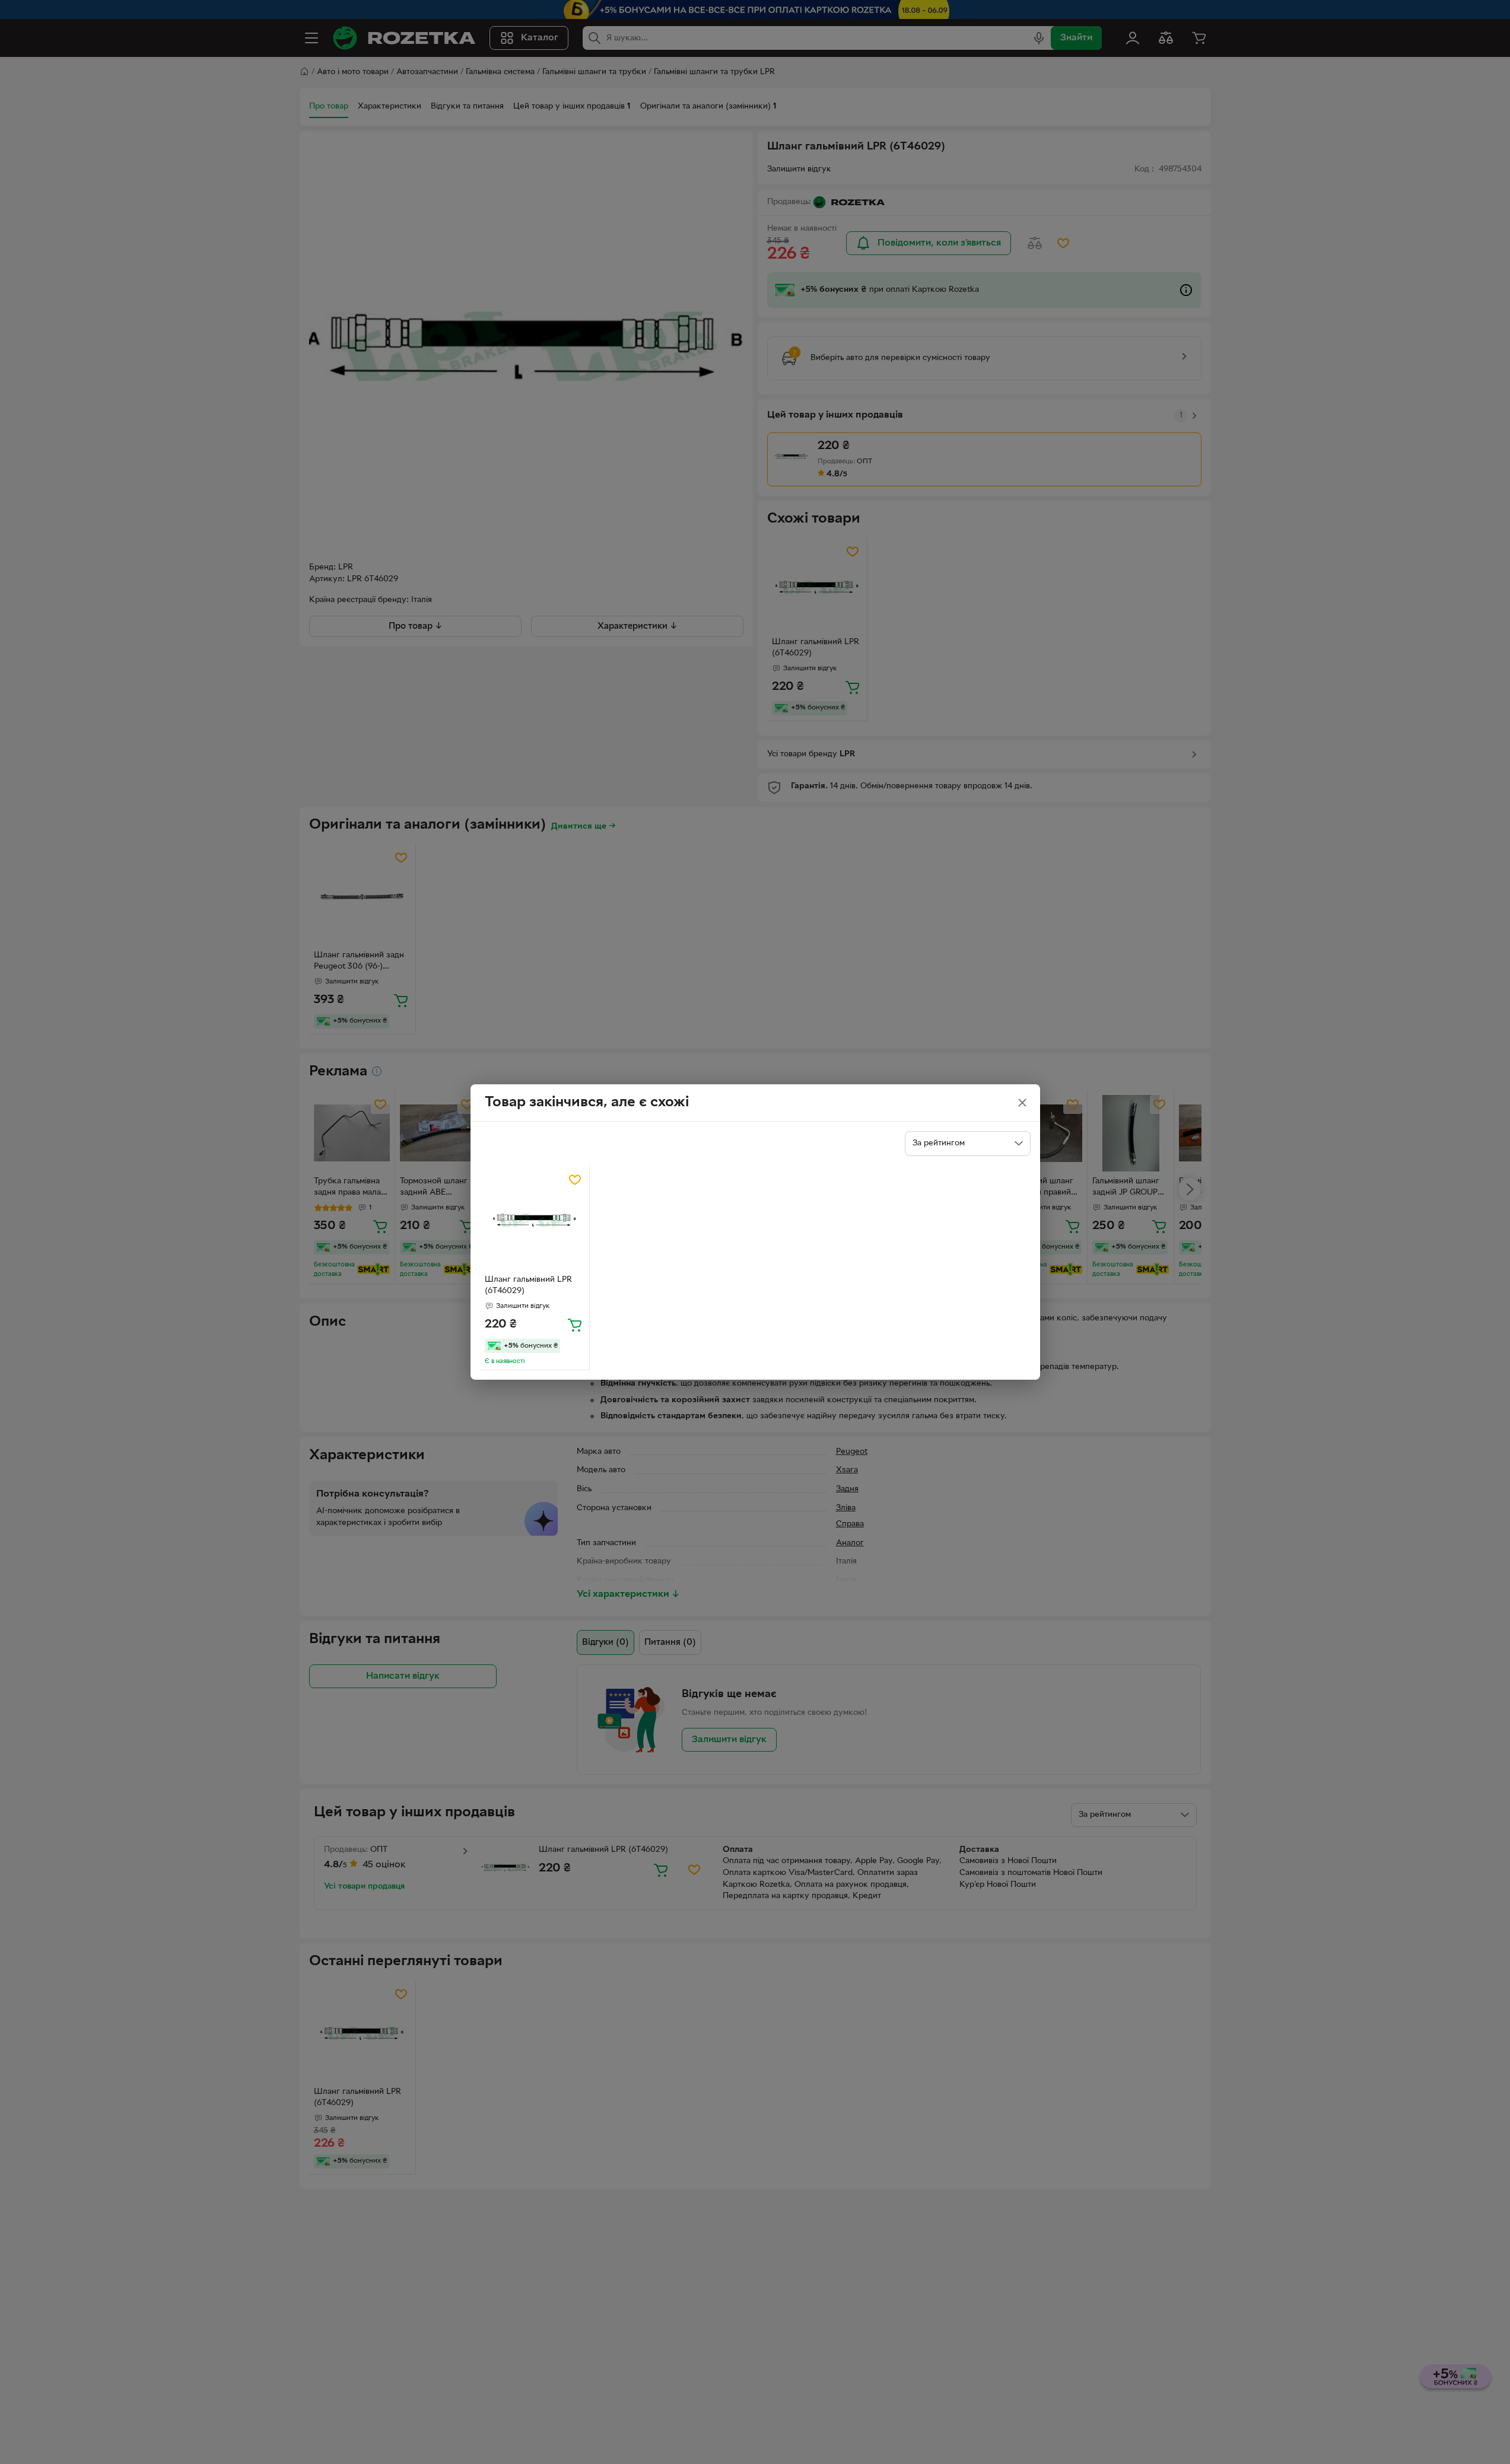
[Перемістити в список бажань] (575, 1180)
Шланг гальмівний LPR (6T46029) (528, 1285)
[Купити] (575, 1325)
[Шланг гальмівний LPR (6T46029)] (535, 1220)
